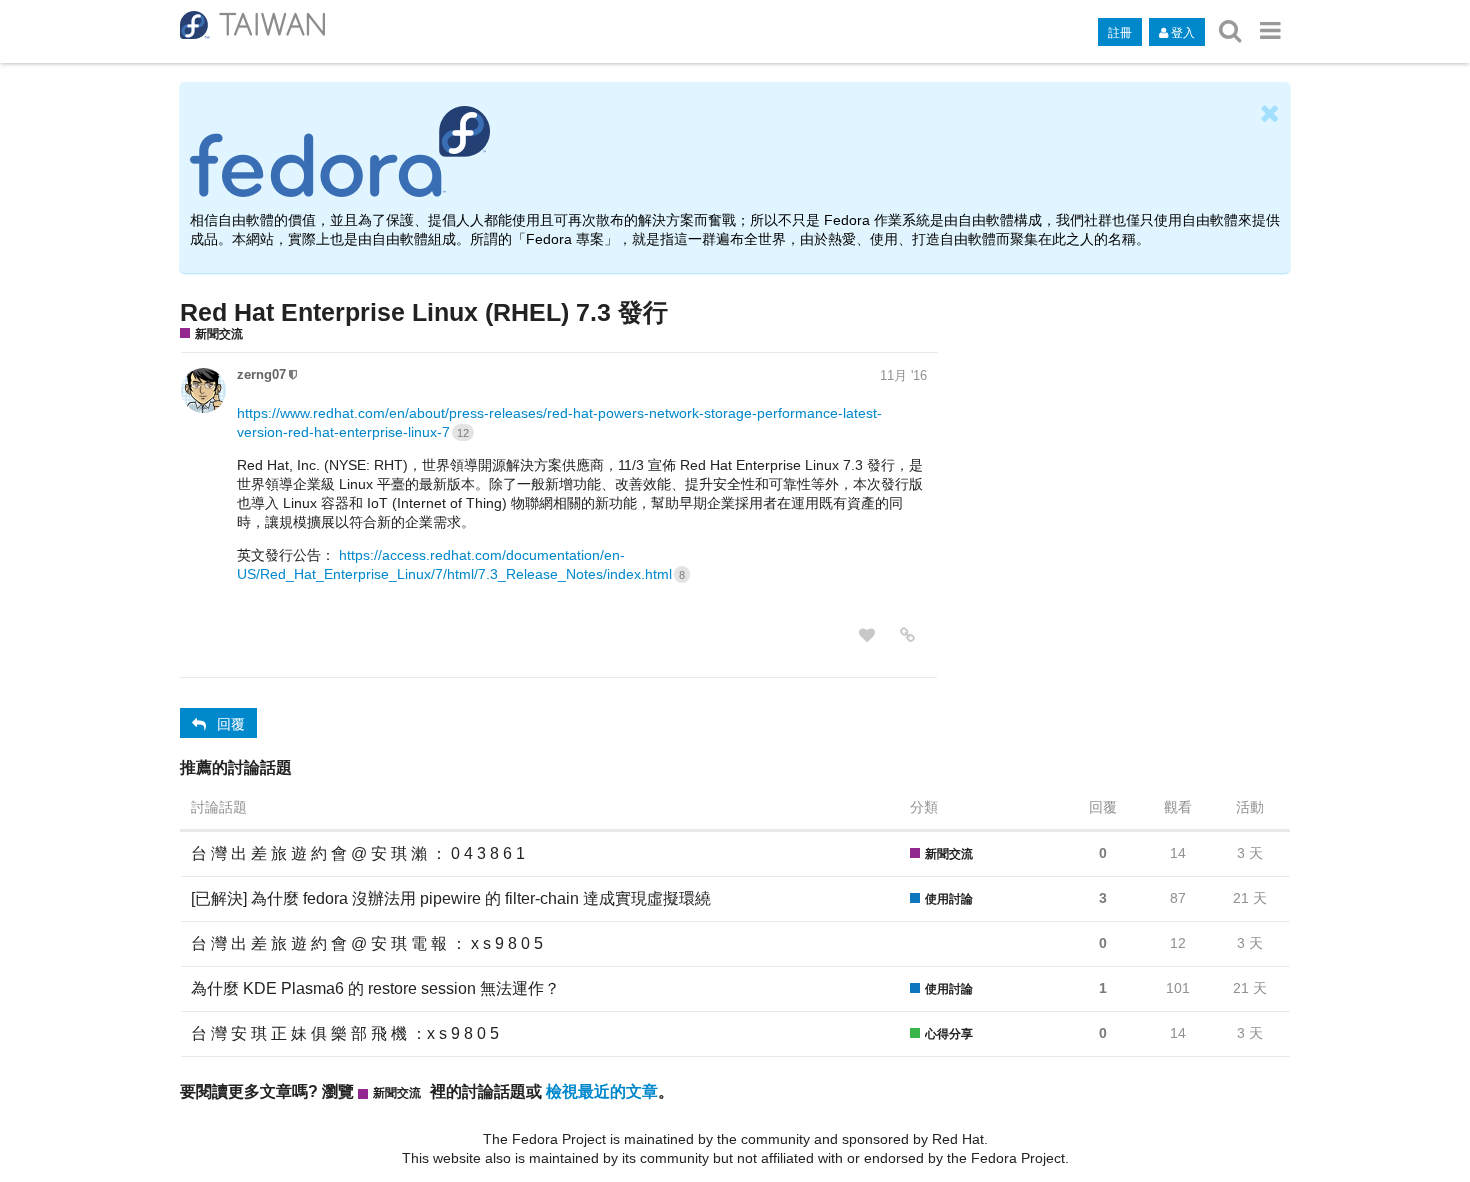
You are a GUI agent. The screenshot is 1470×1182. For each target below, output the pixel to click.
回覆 (231, 723)
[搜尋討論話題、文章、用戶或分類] (1230, 30)
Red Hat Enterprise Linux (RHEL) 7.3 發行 (424, 312)
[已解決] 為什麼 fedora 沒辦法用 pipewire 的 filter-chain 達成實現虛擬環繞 (451, 898)
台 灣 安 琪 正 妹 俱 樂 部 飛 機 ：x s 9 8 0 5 (345, 1033)
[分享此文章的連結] (907, 635)
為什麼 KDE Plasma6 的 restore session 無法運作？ (375, 988)
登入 (1183, 31)
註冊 (1120, 31)
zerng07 (261, 374)
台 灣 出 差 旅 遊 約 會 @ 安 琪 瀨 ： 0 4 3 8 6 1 (358, 853)
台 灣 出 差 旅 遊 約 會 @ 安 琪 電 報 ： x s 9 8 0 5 (367, 943)
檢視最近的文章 (602, 1091)
